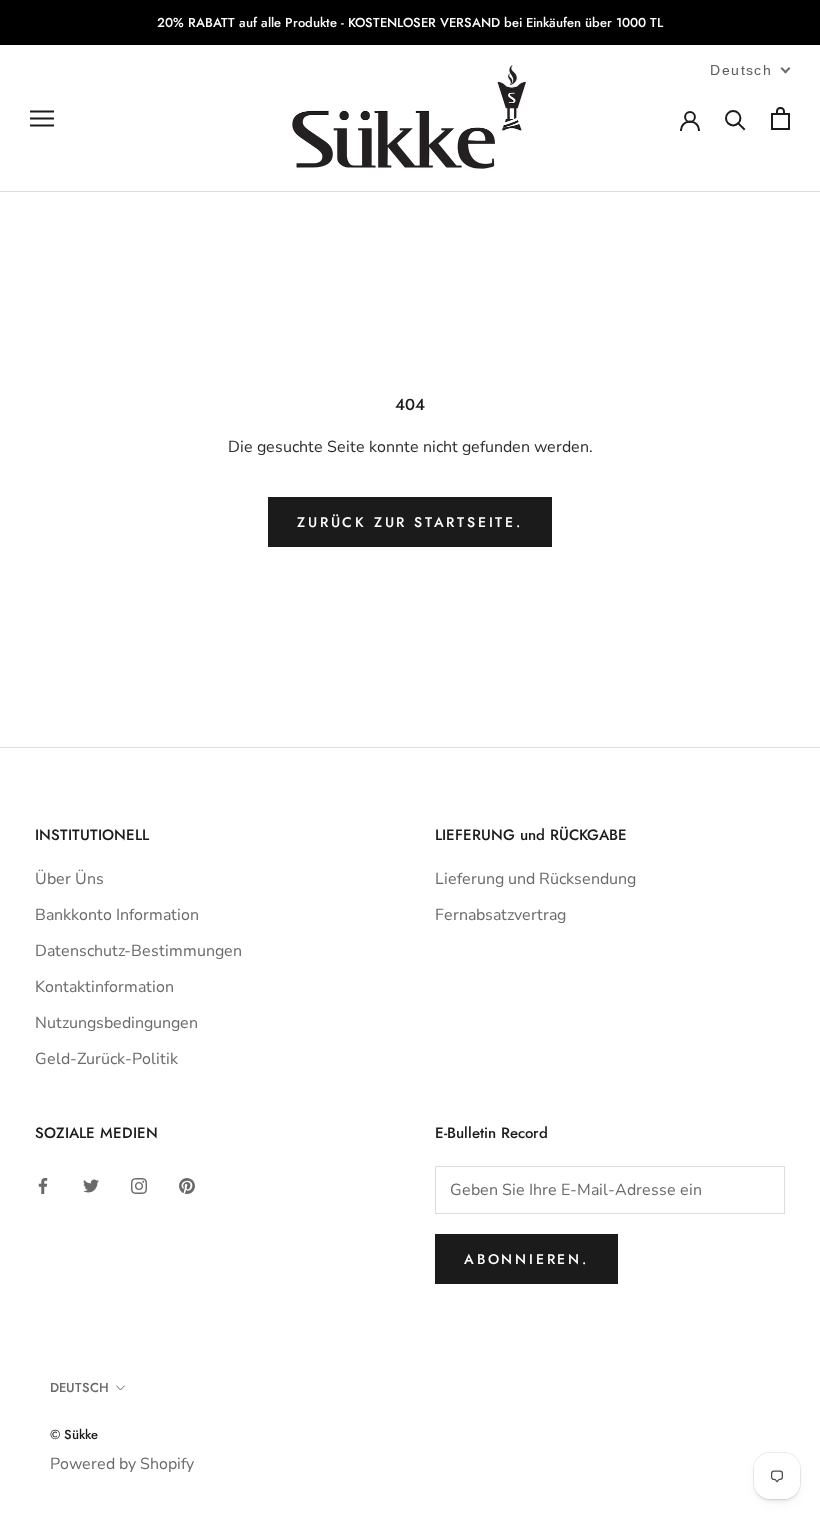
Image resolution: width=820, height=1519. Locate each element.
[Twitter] (91, 1185)
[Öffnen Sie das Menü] (42, 119)
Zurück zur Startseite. (410, 522)
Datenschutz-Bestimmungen (138, 951)
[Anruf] (735, 118)
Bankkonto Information (117, 915)
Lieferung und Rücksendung (535, 879)
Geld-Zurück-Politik (106, 1059)
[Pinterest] (187, 1185)
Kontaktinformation (104, 987)
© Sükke (74, 1434)
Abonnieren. (526, 1259)
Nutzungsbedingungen (116, 1023)
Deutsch (79, 1387)
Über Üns (69, 879)
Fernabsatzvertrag (500, 915)
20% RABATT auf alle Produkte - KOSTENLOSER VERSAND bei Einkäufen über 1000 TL (410, 22)
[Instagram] (139, 1185)
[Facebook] (43, 1185)
